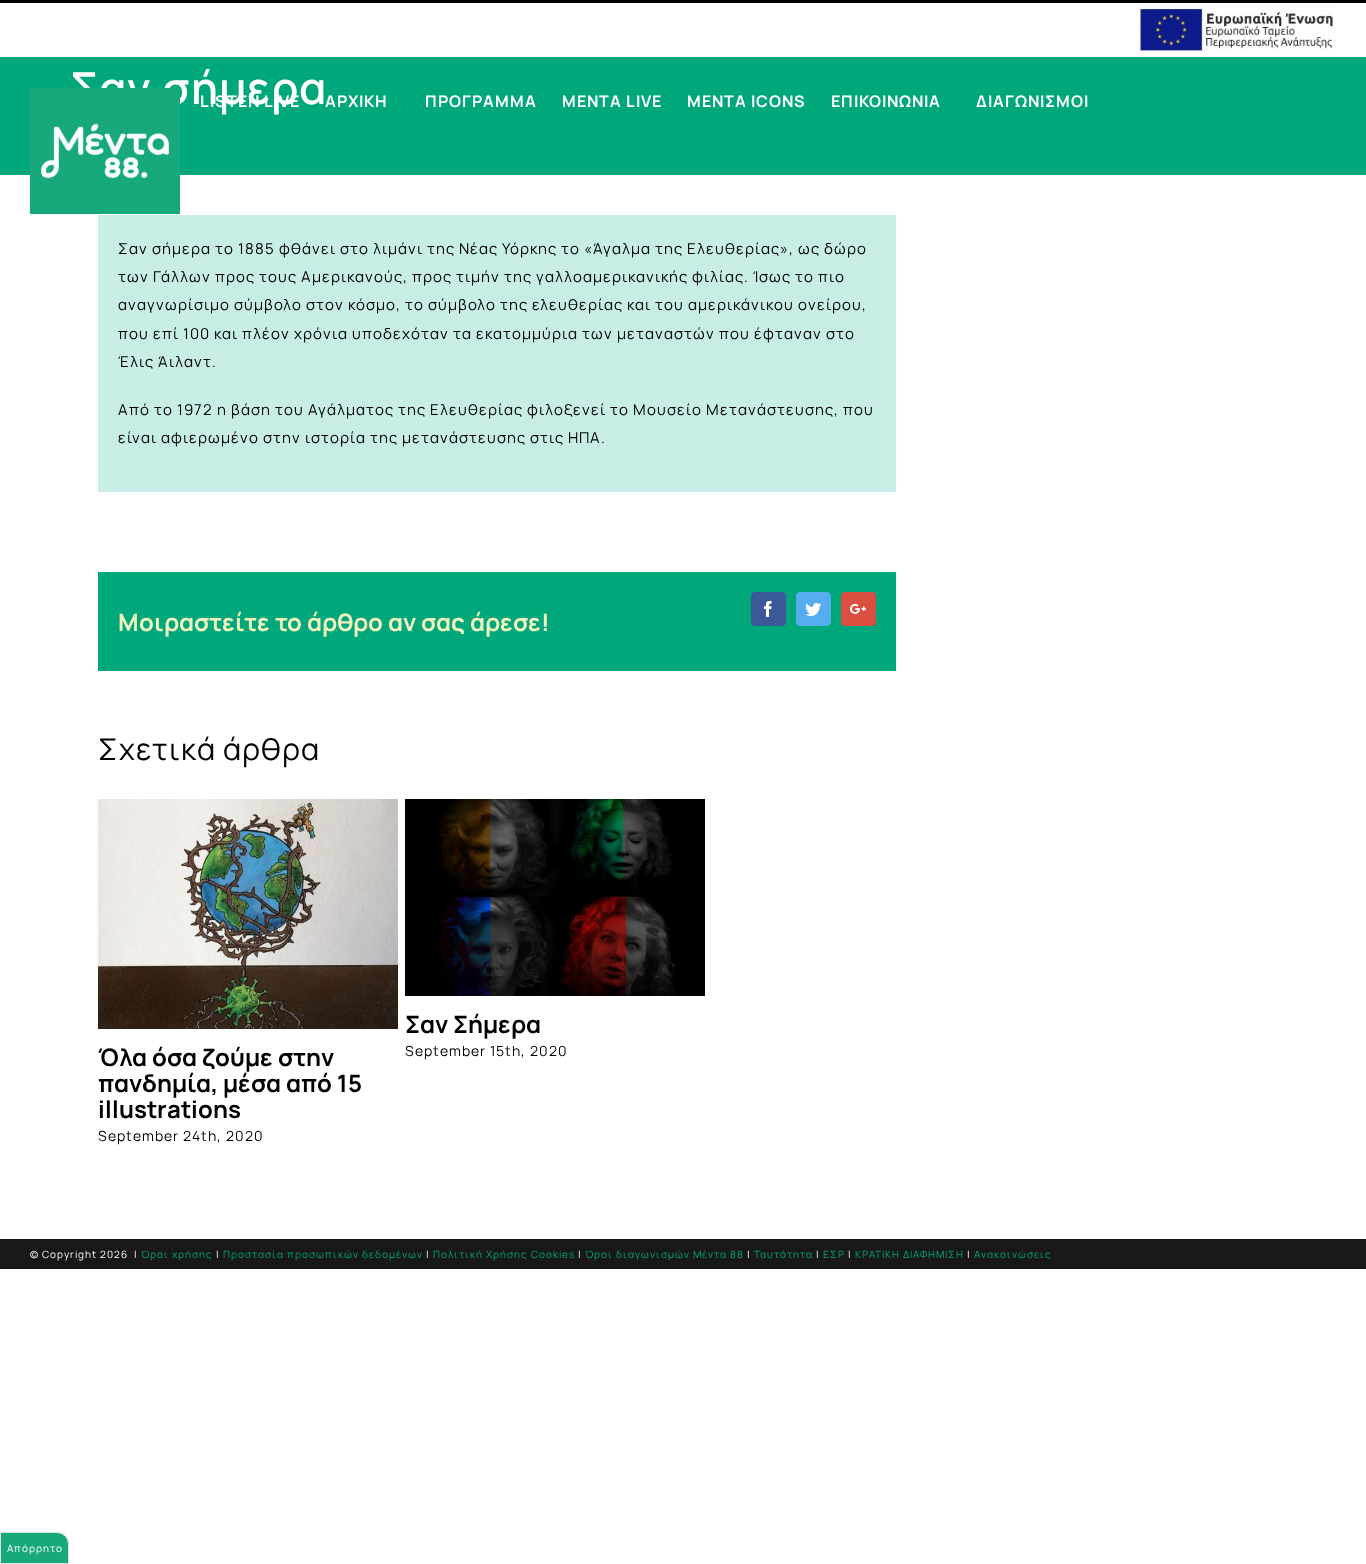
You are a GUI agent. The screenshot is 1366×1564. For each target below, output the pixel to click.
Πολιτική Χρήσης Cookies (504, 1254)
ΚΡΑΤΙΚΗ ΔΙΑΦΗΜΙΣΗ (909, 1254)
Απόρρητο (35, 1548)
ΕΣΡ (834, 1254)
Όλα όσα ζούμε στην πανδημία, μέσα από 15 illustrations (230, 1082)
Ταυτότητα (783, 1254)
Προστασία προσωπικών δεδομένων (323, 1254)
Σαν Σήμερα (473, 1023)
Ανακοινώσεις (1013, 1254)
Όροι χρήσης (177, 1254)
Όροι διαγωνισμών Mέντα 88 (664, 1254)
